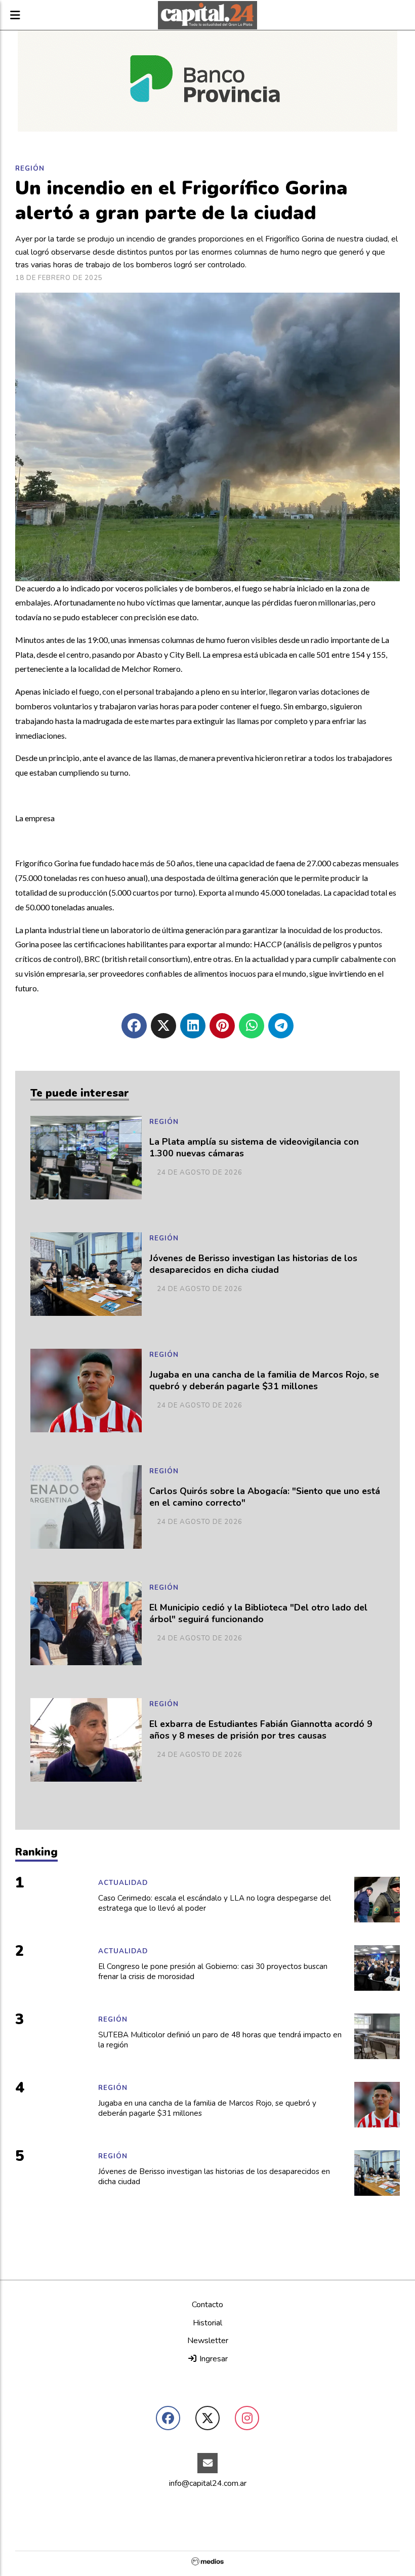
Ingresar (213, 2359)
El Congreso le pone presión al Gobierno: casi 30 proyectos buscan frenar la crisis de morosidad (213, 1972)
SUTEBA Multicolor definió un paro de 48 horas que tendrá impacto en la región (220, 2040)
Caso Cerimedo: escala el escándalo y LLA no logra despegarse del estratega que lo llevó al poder (215, 1903)
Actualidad (123, 1883)
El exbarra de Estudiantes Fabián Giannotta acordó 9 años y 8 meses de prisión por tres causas (261, 1730)
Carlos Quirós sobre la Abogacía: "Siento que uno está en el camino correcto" (265, 1497)
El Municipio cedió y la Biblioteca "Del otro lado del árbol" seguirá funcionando (258, 1614)
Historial (207, 2323)
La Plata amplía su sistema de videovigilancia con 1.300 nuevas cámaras (254, 1148)
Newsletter (208, 2341)
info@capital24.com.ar (208, 2483)
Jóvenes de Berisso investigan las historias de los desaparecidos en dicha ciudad (253, 1264)
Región (30, 169)
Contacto (207, 2305)
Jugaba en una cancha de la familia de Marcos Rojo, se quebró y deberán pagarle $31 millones (264, 1381)
